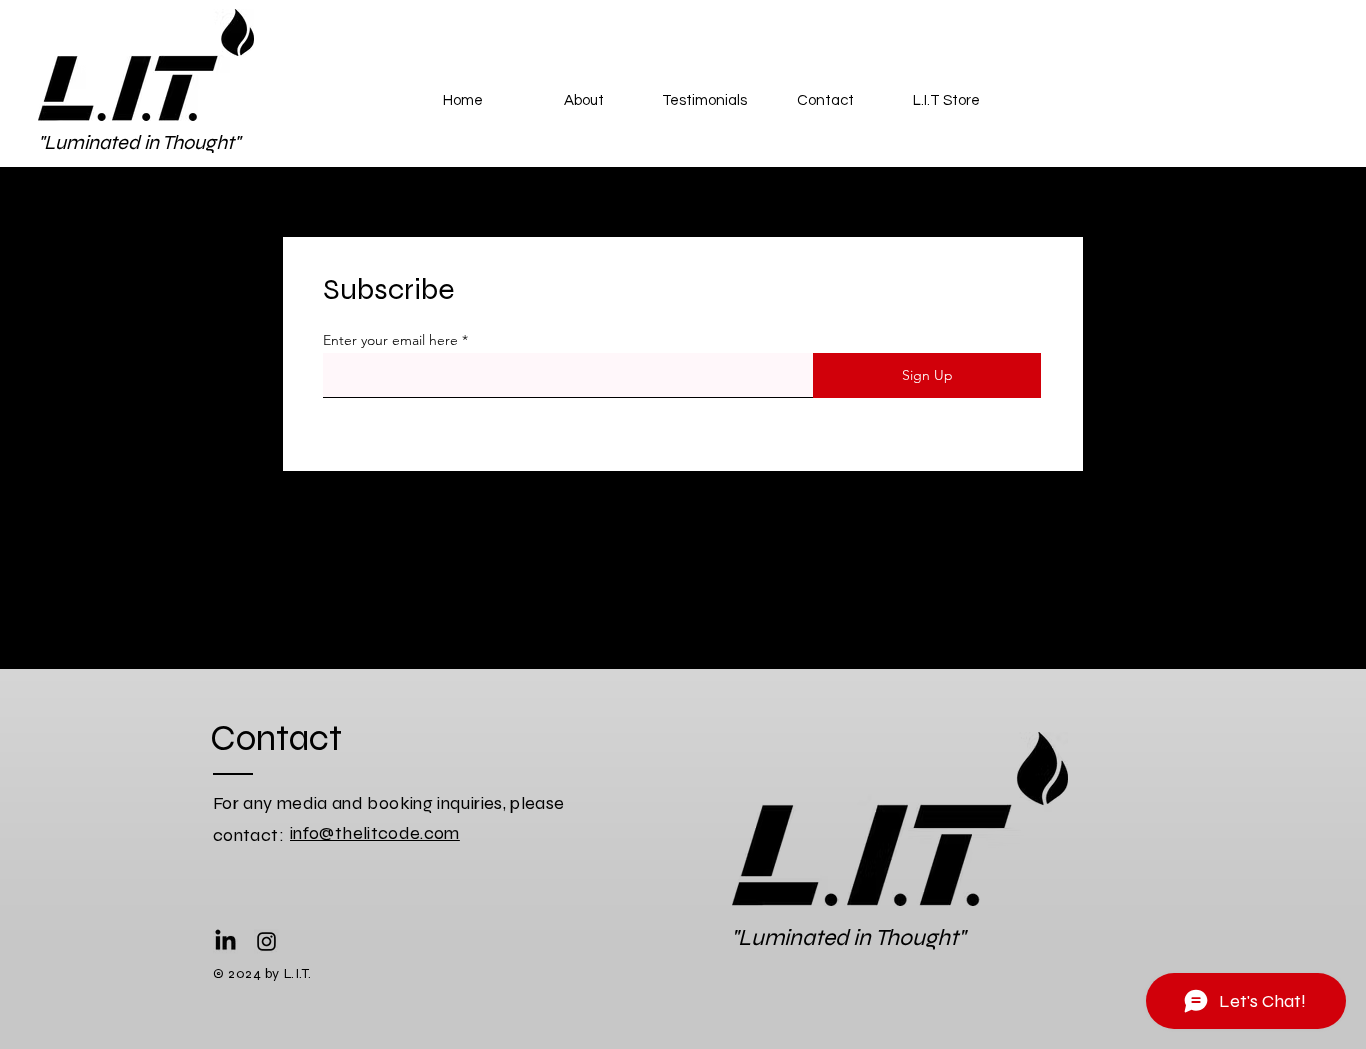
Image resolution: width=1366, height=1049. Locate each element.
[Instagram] (266, 941)
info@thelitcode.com (375, 833)
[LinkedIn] (225, 941)
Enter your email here (390, 340)
